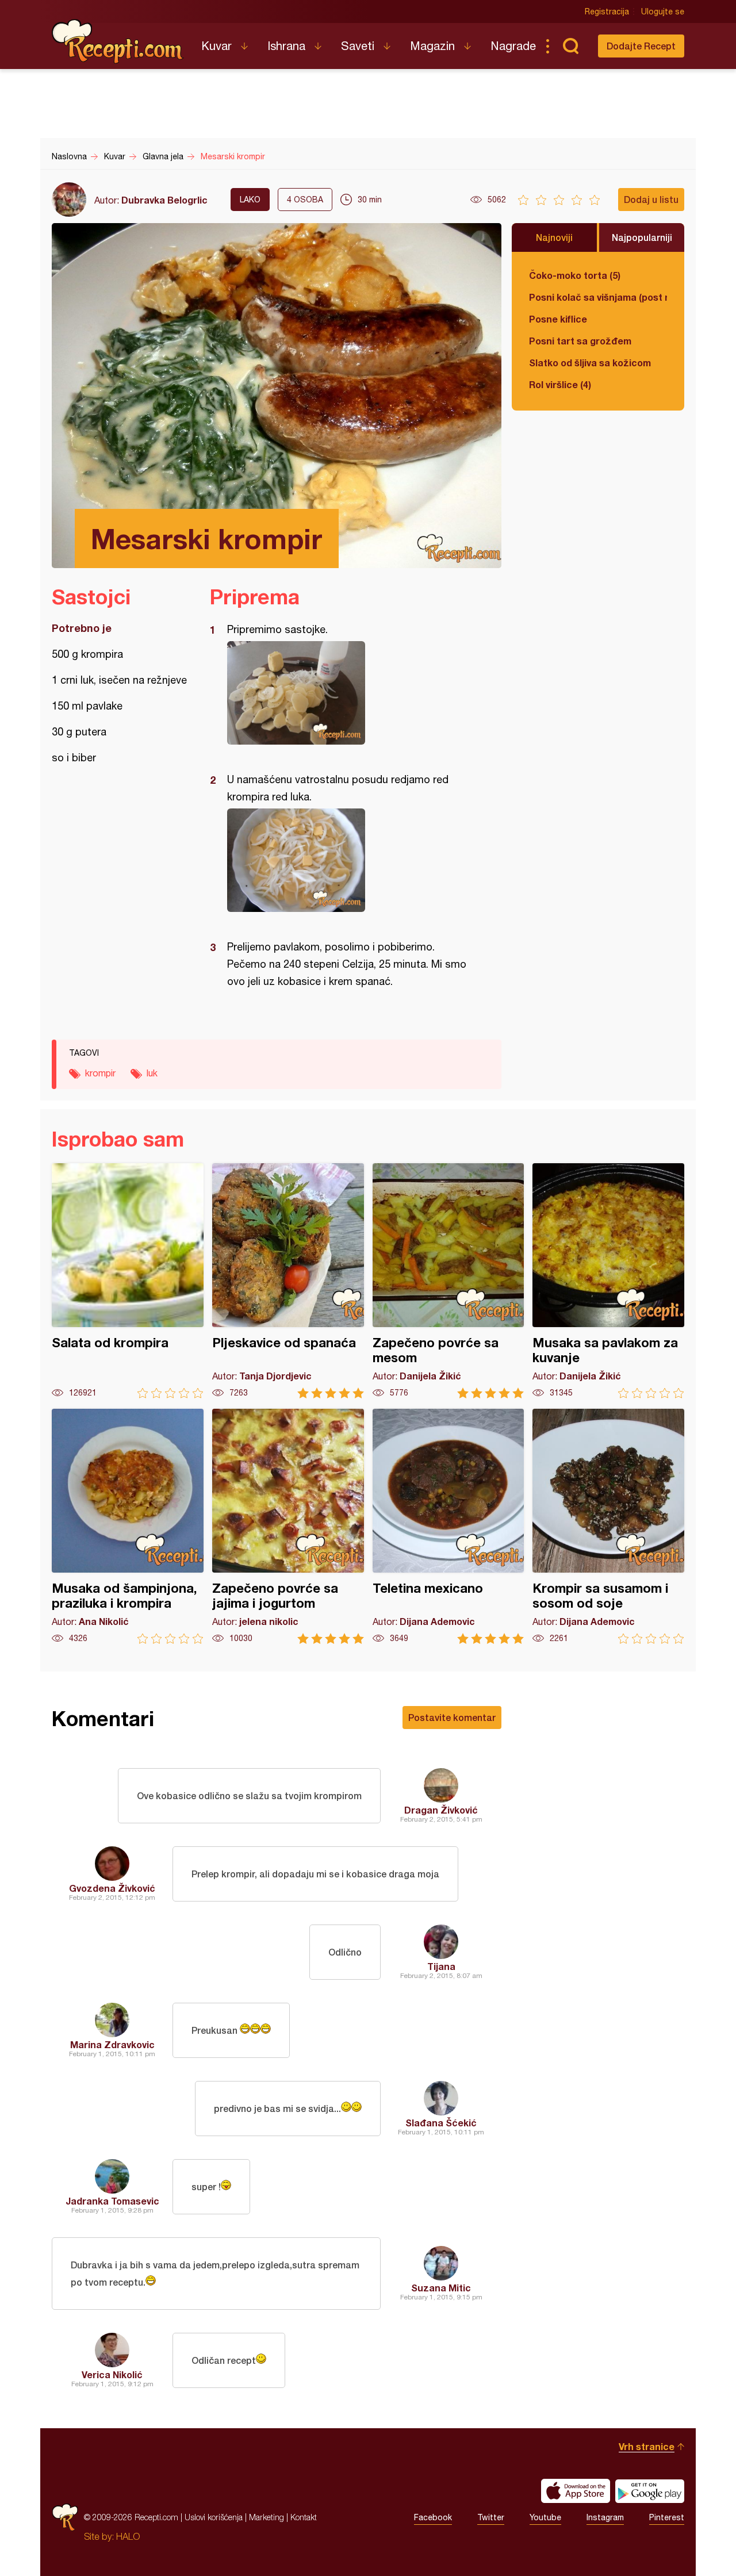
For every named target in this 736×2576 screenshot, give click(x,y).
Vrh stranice (647, 2446)
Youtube (545, 2517)
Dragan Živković (441, 1810)
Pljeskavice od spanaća (288, 1281)
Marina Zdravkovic (112, 2044)
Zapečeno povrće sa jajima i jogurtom (288, 1526)
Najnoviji (554, 237)
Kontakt (304, 2517)
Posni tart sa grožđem (580, 341)
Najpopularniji (642, 237)
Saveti (358, 46)
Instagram (605, 2517)
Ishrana (286, 46)
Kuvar (216, 46)
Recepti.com (118, 41)
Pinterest (667, 2517)
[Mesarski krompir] (350, 693)
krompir (100, 1073)
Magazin (432, 46)
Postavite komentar (452, 1717)
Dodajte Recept (641, 46)
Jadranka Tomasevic (112, 2201)
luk (152, 1073)
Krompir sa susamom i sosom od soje (608, 1526)
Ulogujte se (663, 11)
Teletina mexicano (448, 1526)
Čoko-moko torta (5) (575, 275)
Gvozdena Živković (112, 1888)
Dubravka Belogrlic (164, 200)
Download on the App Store (576, 2491)
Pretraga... (570, 46)
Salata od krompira (128, 1281)
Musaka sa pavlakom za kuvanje (608, 1281)
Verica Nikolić (112, 2374)
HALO (128, 2536)
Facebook (433, 2517)
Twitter (491, 2517)
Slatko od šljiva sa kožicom (590, 363)
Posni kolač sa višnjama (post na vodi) (598, 297)
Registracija (607, 11)
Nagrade (513, 46)
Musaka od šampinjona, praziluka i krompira (128, 1526)
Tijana (441, 1966)
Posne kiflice (558, 319)
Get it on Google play (650, 2491)
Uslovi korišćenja (214, 2517)
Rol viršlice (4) (560, 384)
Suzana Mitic (441, 2288)
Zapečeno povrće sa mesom (448, 1281)
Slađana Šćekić (441, 2123)
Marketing (267, 2517)
